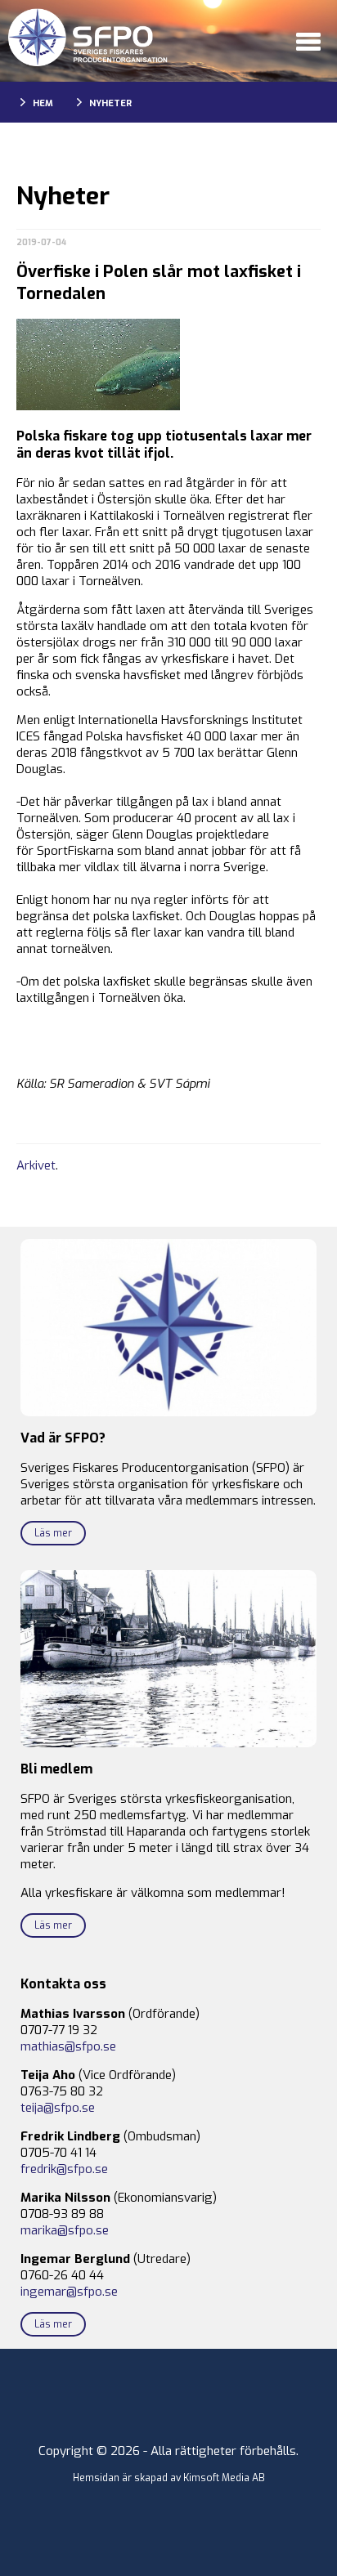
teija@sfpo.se (58, 2108)
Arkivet (36, 1165)
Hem (43, 103)
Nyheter (110, 103)
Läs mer (53, 1533)
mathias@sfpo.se (68, 2046)
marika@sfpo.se (65, 2230)
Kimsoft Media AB (224, 2478)
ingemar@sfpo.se (69, 2292)
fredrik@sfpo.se (64, 2169)
